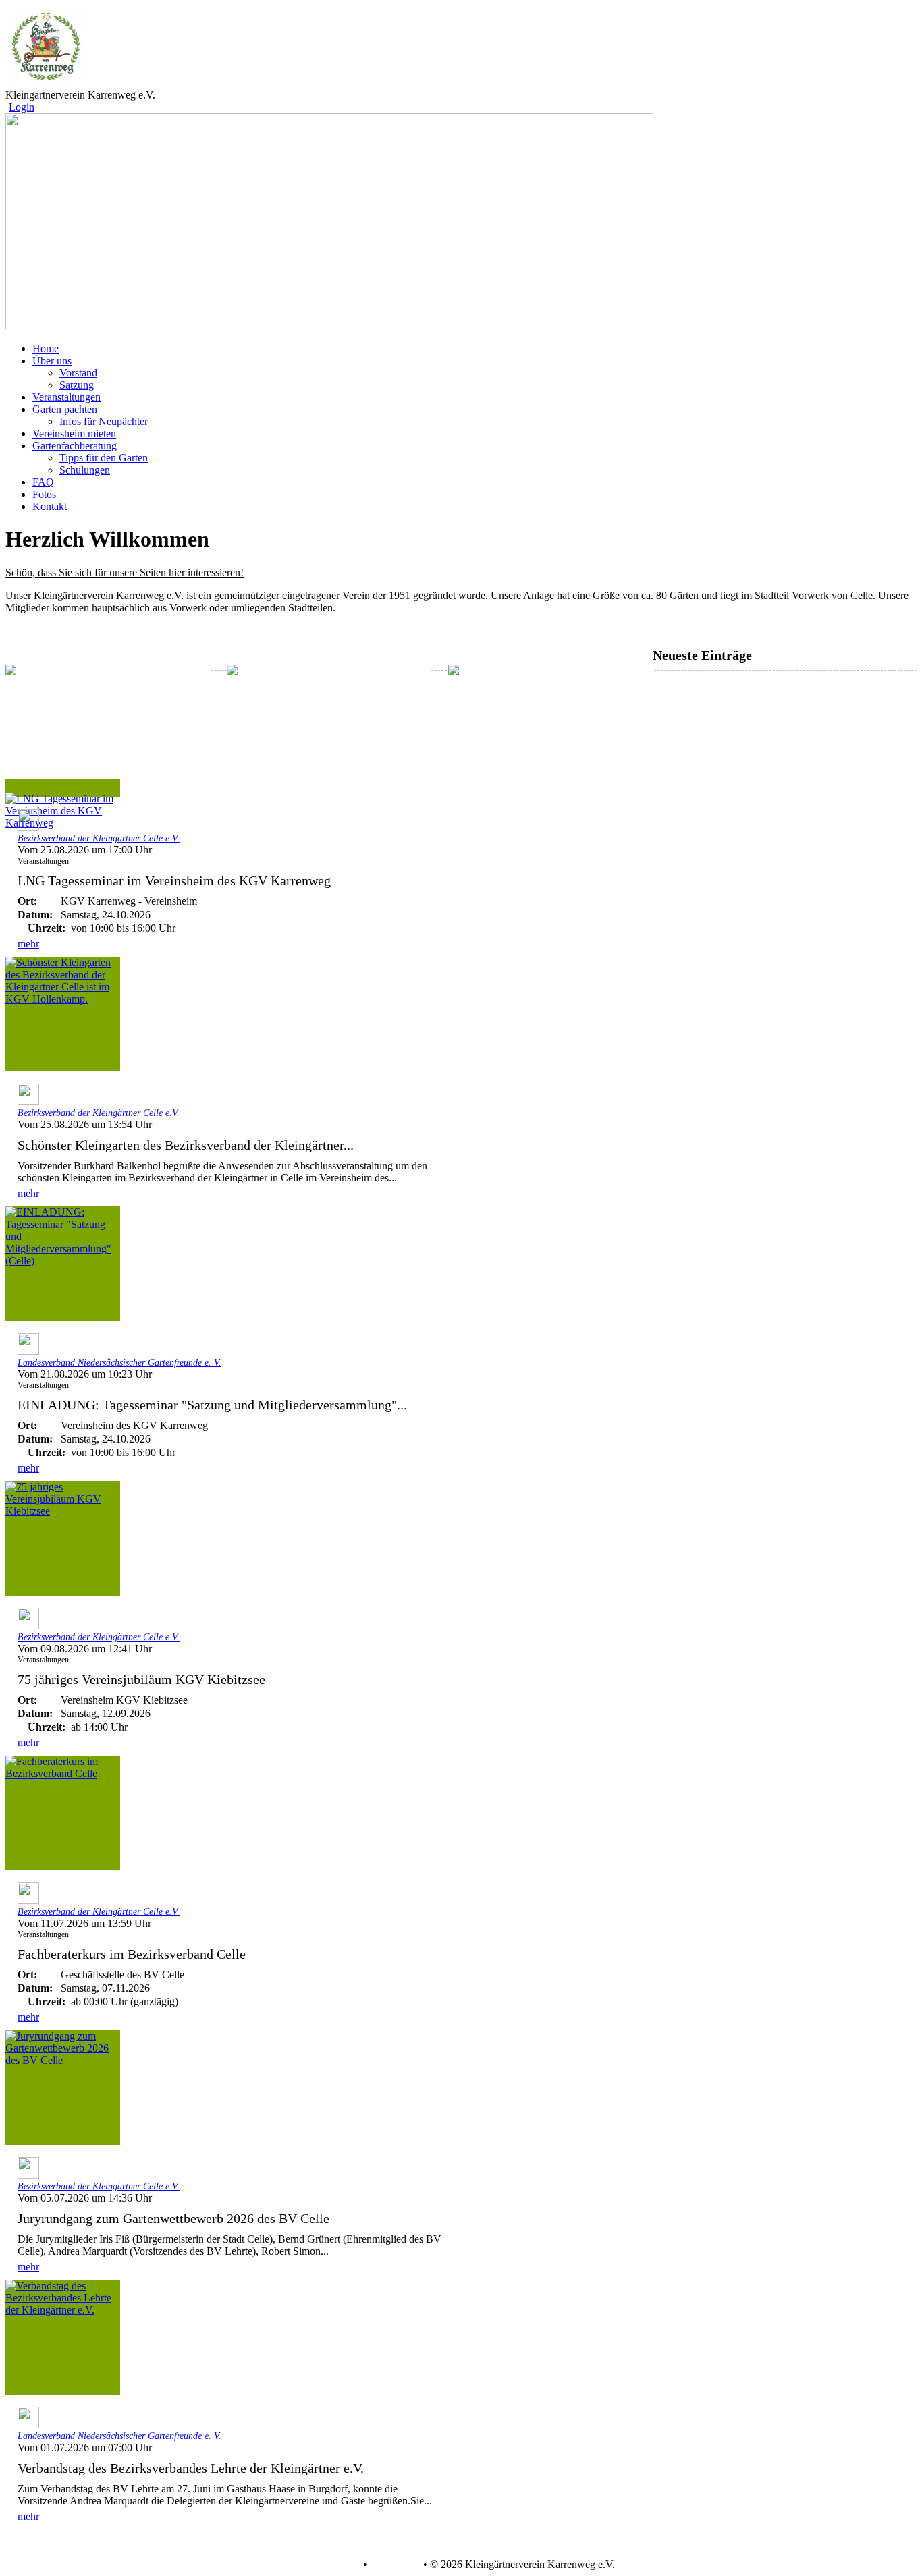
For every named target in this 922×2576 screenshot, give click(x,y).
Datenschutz (333, 2565)
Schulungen (85, 470)
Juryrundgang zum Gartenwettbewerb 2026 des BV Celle (173, 2218)
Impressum (394, 2565)
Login (22, 107)
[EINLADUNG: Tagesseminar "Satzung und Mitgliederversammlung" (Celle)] (63, 1264)
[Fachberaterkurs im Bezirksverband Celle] (63, 1813)
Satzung (77, 385)
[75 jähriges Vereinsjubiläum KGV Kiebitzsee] (63, 1538)
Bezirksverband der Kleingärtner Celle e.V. (99, 838)
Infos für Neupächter (104, 421)
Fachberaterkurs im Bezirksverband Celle (132, 1954)
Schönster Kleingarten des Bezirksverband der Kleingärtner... (186, 1145)
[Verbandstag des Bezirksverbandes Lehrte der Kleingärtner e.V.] (63, 2337)
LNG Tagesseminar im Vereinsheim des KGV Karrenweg (174, 880)
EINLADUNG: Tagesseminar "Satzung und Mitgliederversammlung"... (212, 1405)
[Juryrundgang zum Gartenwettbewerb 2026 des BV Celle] (63, 2088)
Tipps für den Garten (104, 458)
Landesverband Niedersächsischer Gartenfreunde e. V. (119, 1363)
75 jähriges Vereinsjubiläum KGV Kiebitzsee (141, 1679)
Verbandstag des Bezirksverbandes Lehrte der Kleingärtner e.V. (191, 2468)
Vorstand (78, 373)
